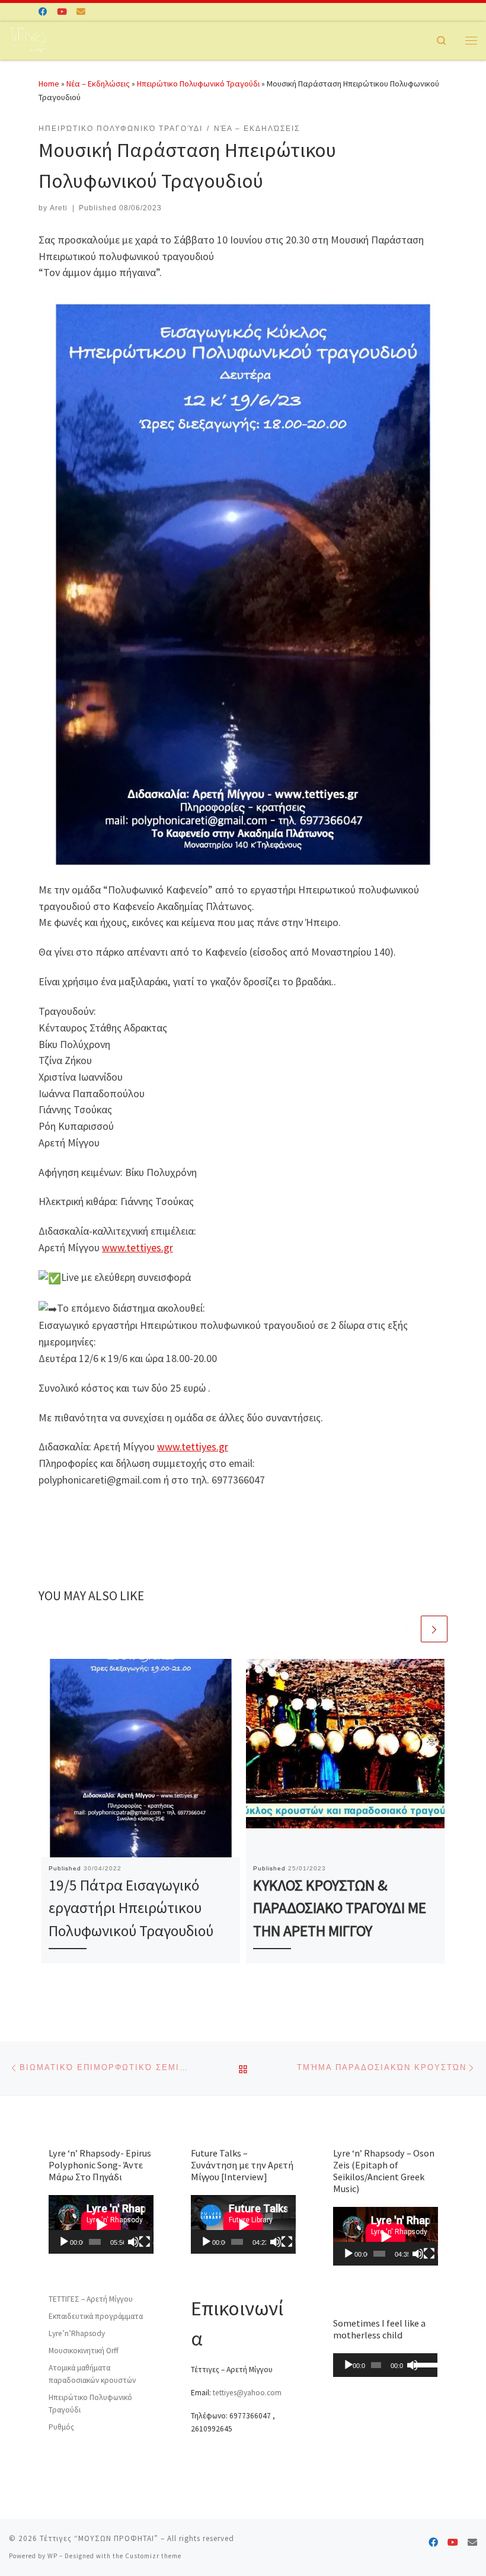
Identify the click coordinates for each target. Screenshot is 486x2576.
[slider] (423, 2364)
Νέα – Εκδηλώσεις (98, 84)
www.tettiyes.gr (138, 1247)
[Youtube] (62, 12)
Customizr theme (153, 2556)
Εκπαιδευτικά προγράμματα (96, 2316)
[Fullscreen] (145, 2242)
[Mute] (133, 2242)
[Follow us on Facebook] (43, 12)
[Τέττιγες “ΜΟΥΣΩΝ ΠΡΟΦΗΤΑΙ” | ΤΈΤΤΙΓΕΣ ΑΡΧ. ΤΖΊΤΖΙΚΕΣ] (28, 39)
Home (49, 84)
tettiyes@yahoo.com (247, 2393)
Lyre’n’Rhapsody (77, 2333)
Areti (59, 208)
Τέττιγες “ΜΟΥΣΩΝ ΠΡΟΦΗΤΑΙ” (99, 2538)
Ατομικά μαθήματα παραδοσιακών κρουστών (92, 2374)
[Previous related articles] (406, 1629)
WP (52, 2556)
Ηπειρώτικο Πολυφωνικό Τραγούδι (198, 84)
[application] (101, 2224)
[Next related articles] (434, 1629)
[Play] (64, 2242)
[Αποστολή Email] (81, 12)
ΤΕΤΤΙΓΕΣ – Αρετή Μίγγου (91, 2299)
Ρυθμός (61, 2427)
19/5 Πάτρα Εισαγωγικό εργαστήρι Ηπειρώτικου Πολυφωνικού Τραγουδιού (131, 1908)
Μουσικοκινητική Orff (84, 2351)
